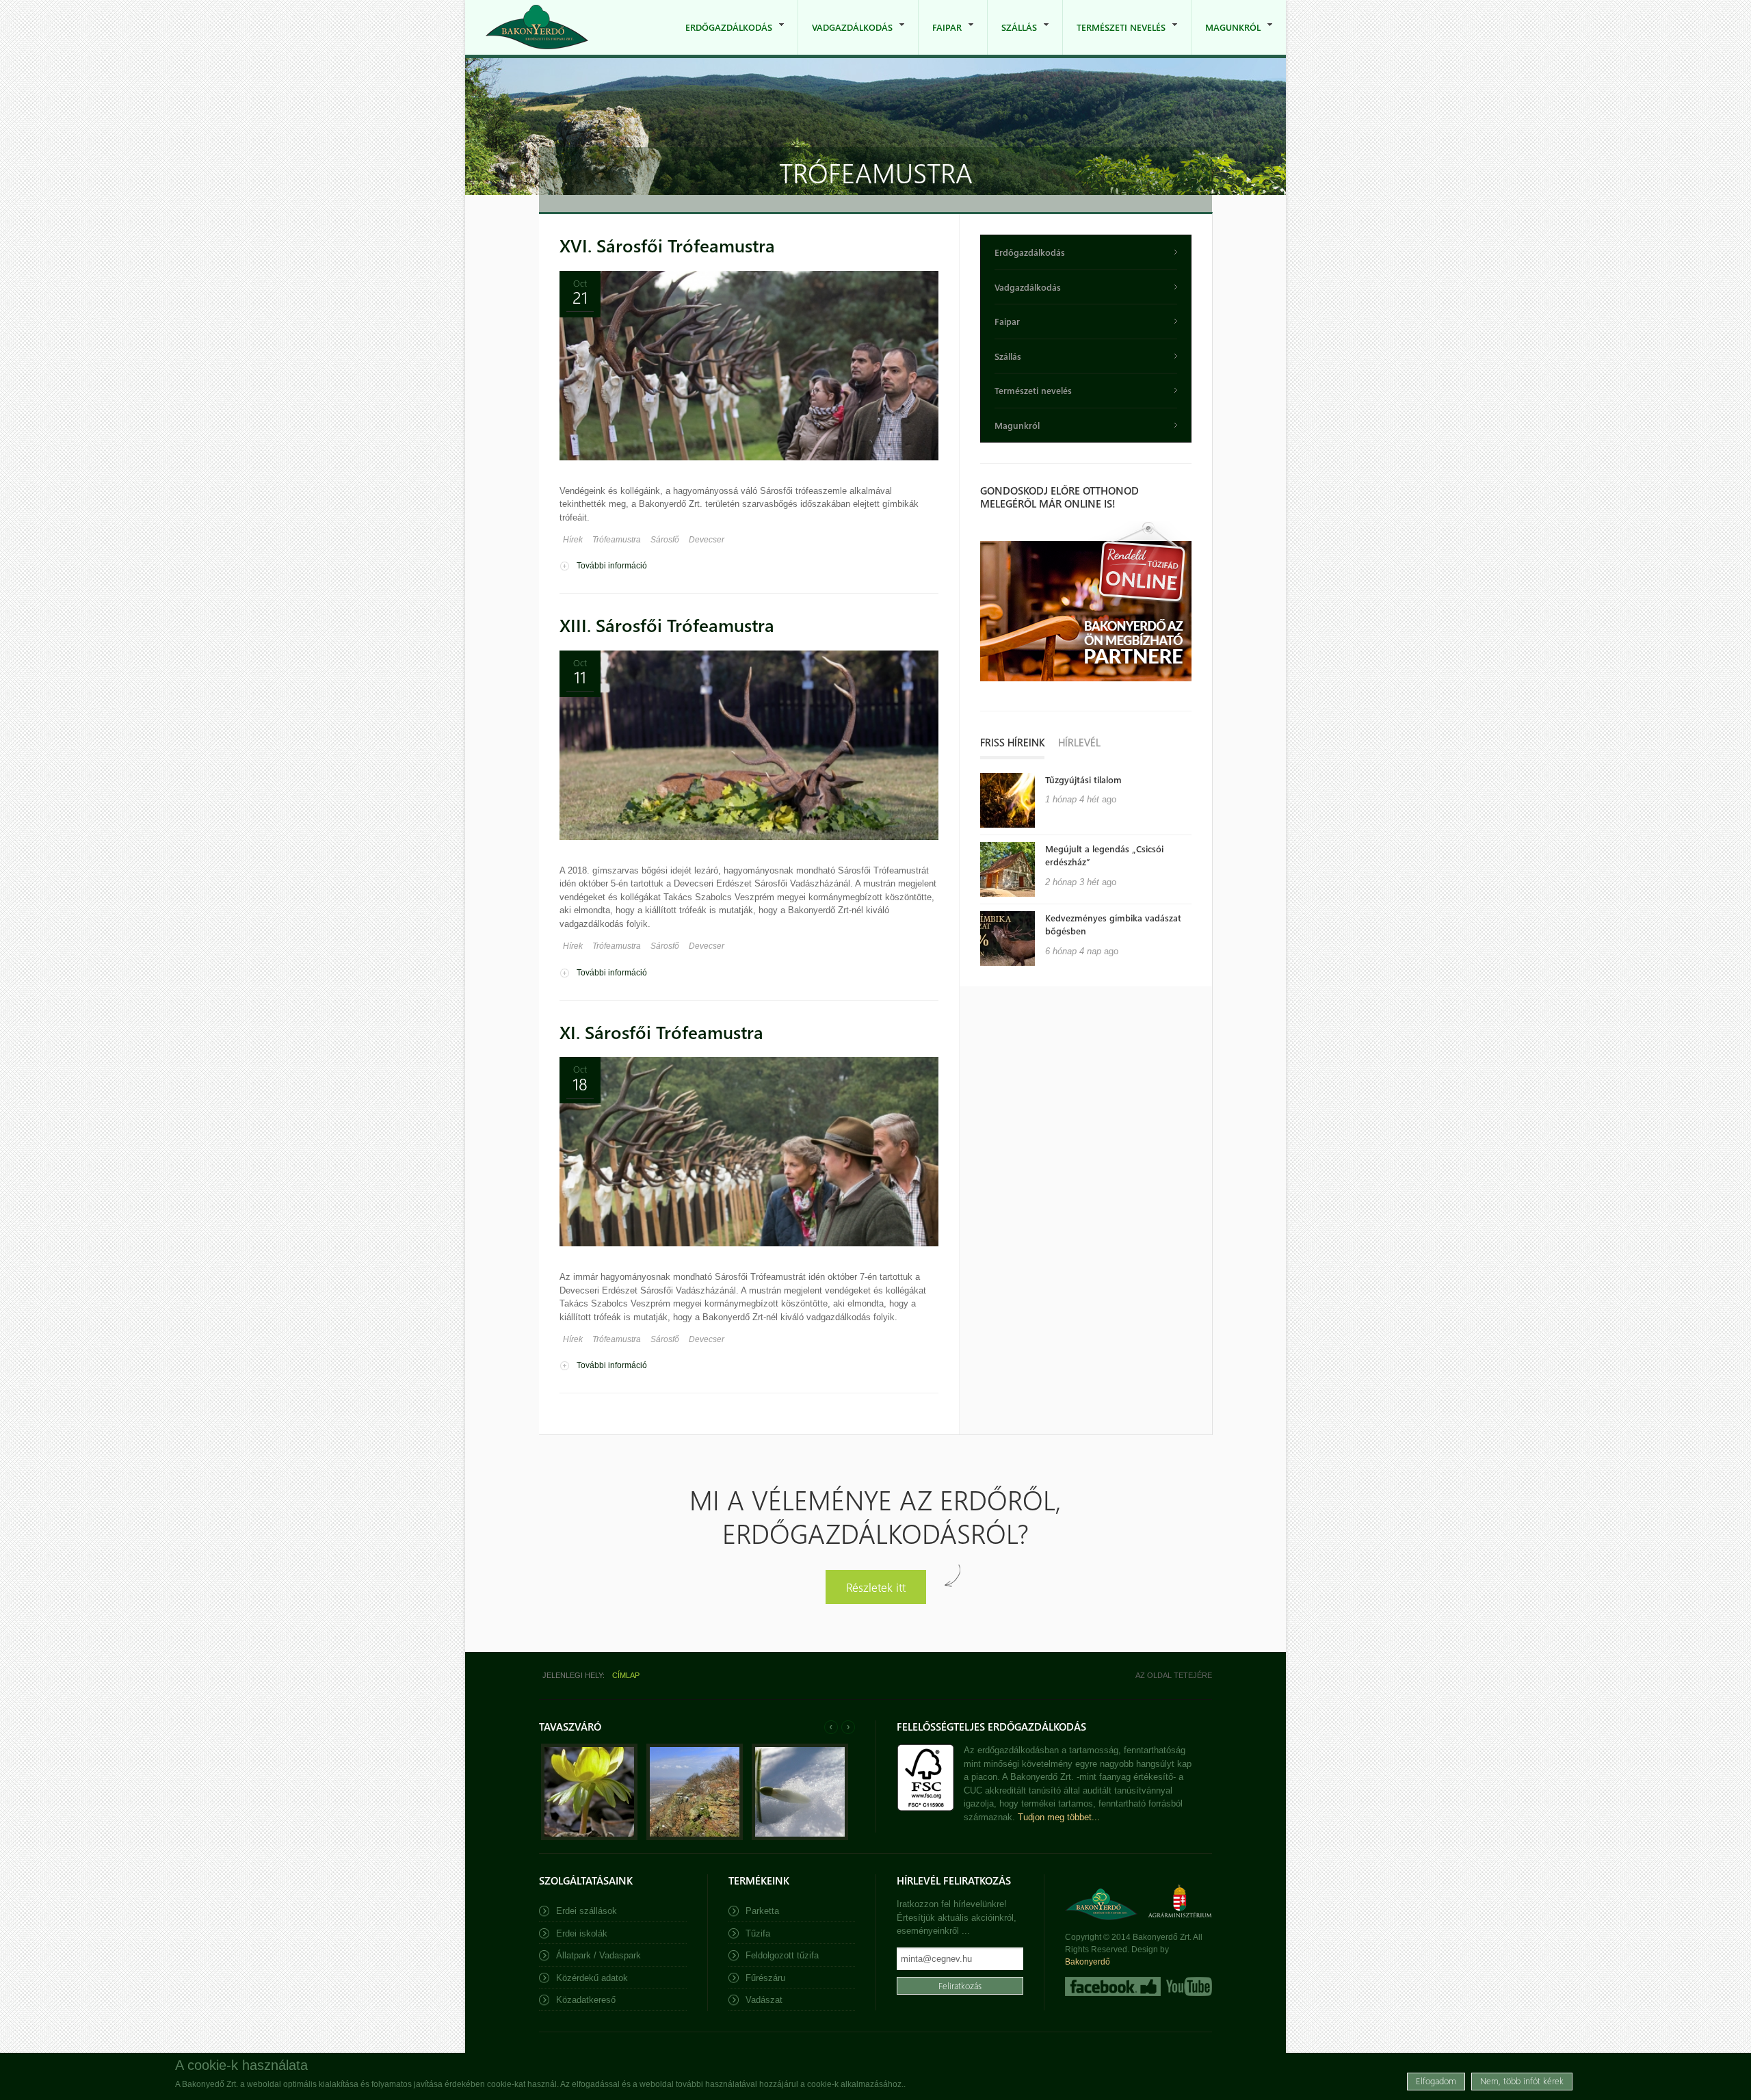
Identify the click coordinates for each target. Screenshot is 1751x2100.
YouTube (1188, 1986)
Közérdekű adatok (592, 1978)
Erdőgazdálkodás (722, 38)
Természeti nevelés (1114, 38)
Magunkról (1226, 38)
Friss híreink (1012, 742)
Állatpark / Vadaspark (598, 1955)
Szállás (1012, 38)
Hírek (573, 540)
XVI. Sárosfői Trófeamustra (667, 245)
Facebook (1113, 1986)
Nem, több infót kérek (1522, 2081)
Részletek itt (876, 1587)
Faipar (940, 38)
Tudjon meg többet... (1059, 1817)
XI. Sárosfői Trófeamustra (661, 1032)
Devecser (707, 540)
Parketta (762, 1911)
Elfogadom (1436, 2081)
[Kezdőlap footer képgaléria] (589, 1837)
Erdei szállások (587, 1911)
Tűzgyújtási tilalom (1083, 779)
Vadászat (764, 2000)
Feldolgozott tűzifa (782, 1955)
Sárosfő (665, 540)
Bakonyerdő (1088, 1962)
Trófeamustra (617, 540)
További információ (612, 566)
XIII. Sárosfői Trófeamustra (667, 625)
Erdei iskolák (582, 1933)
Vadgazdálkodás (845, 38)
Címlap (626, 1675)
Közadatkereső (586, 2000)
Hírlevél (1079, 742)
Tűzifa (758, 1933)
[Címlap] (537, 27)
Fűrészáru (765, 1978)
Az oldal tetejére (1174, 1675)
